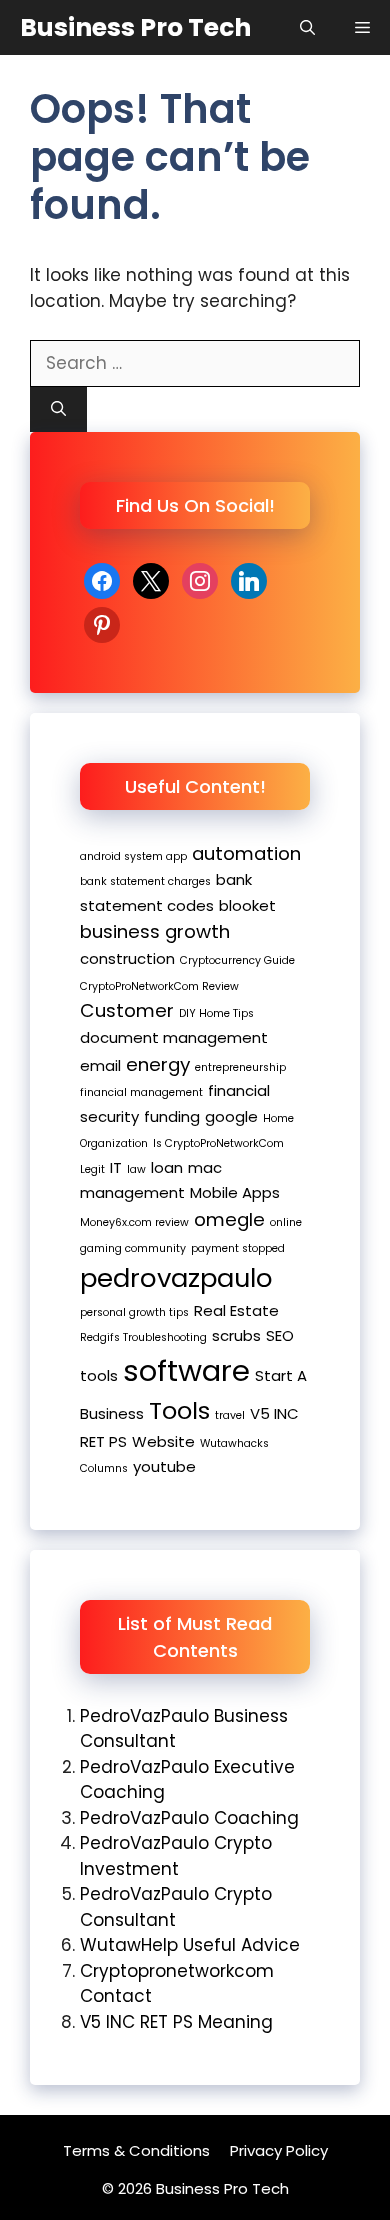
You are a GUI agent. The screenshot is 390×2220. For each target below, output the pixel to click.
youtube (164, 1466)
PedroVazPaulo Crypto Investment (176, 1856)
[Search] (58, 409)
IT (116, 1167)
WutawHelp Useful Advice (190, 1945)
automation (246, 853)
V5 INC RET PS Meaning (176, 2022)
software (186, 1370)
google (231, 1116)
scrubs (236, 1335)
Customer (127, 1010)
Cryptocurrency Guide (237, 960)
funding (172, 1116)
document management (174, 1037)
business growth (155, 931)
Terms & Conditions (136, 2150)
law (136, 1169)
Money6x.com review (134, 1222)
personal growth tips (134, 1312)
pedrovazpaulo (176, 1278)
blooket (247, 905)
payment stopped (238, 1248)
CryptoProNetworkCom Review (159, 986)
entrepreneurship (240, 1067)
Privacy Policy (279, 2150)
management (132, 1192)
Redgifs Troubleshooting (143, 1337)
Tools (179, 1410)
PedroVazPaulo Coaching (189, 1818)
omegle (229, 1219)
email (100, 1065)
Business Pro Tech (135, 27)
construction (127, 958)
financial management (141, 1092)
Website (163, 1441)
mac (205, 1167)
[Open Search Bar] (307, 27)
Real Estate (236, 1310)
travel (230, 1415)
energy (158, 1064)
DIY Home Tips (216, 1013)
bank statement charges (145, 881)
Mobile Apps (235, 1192)
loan (167, 1167)
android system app (133, 856)
